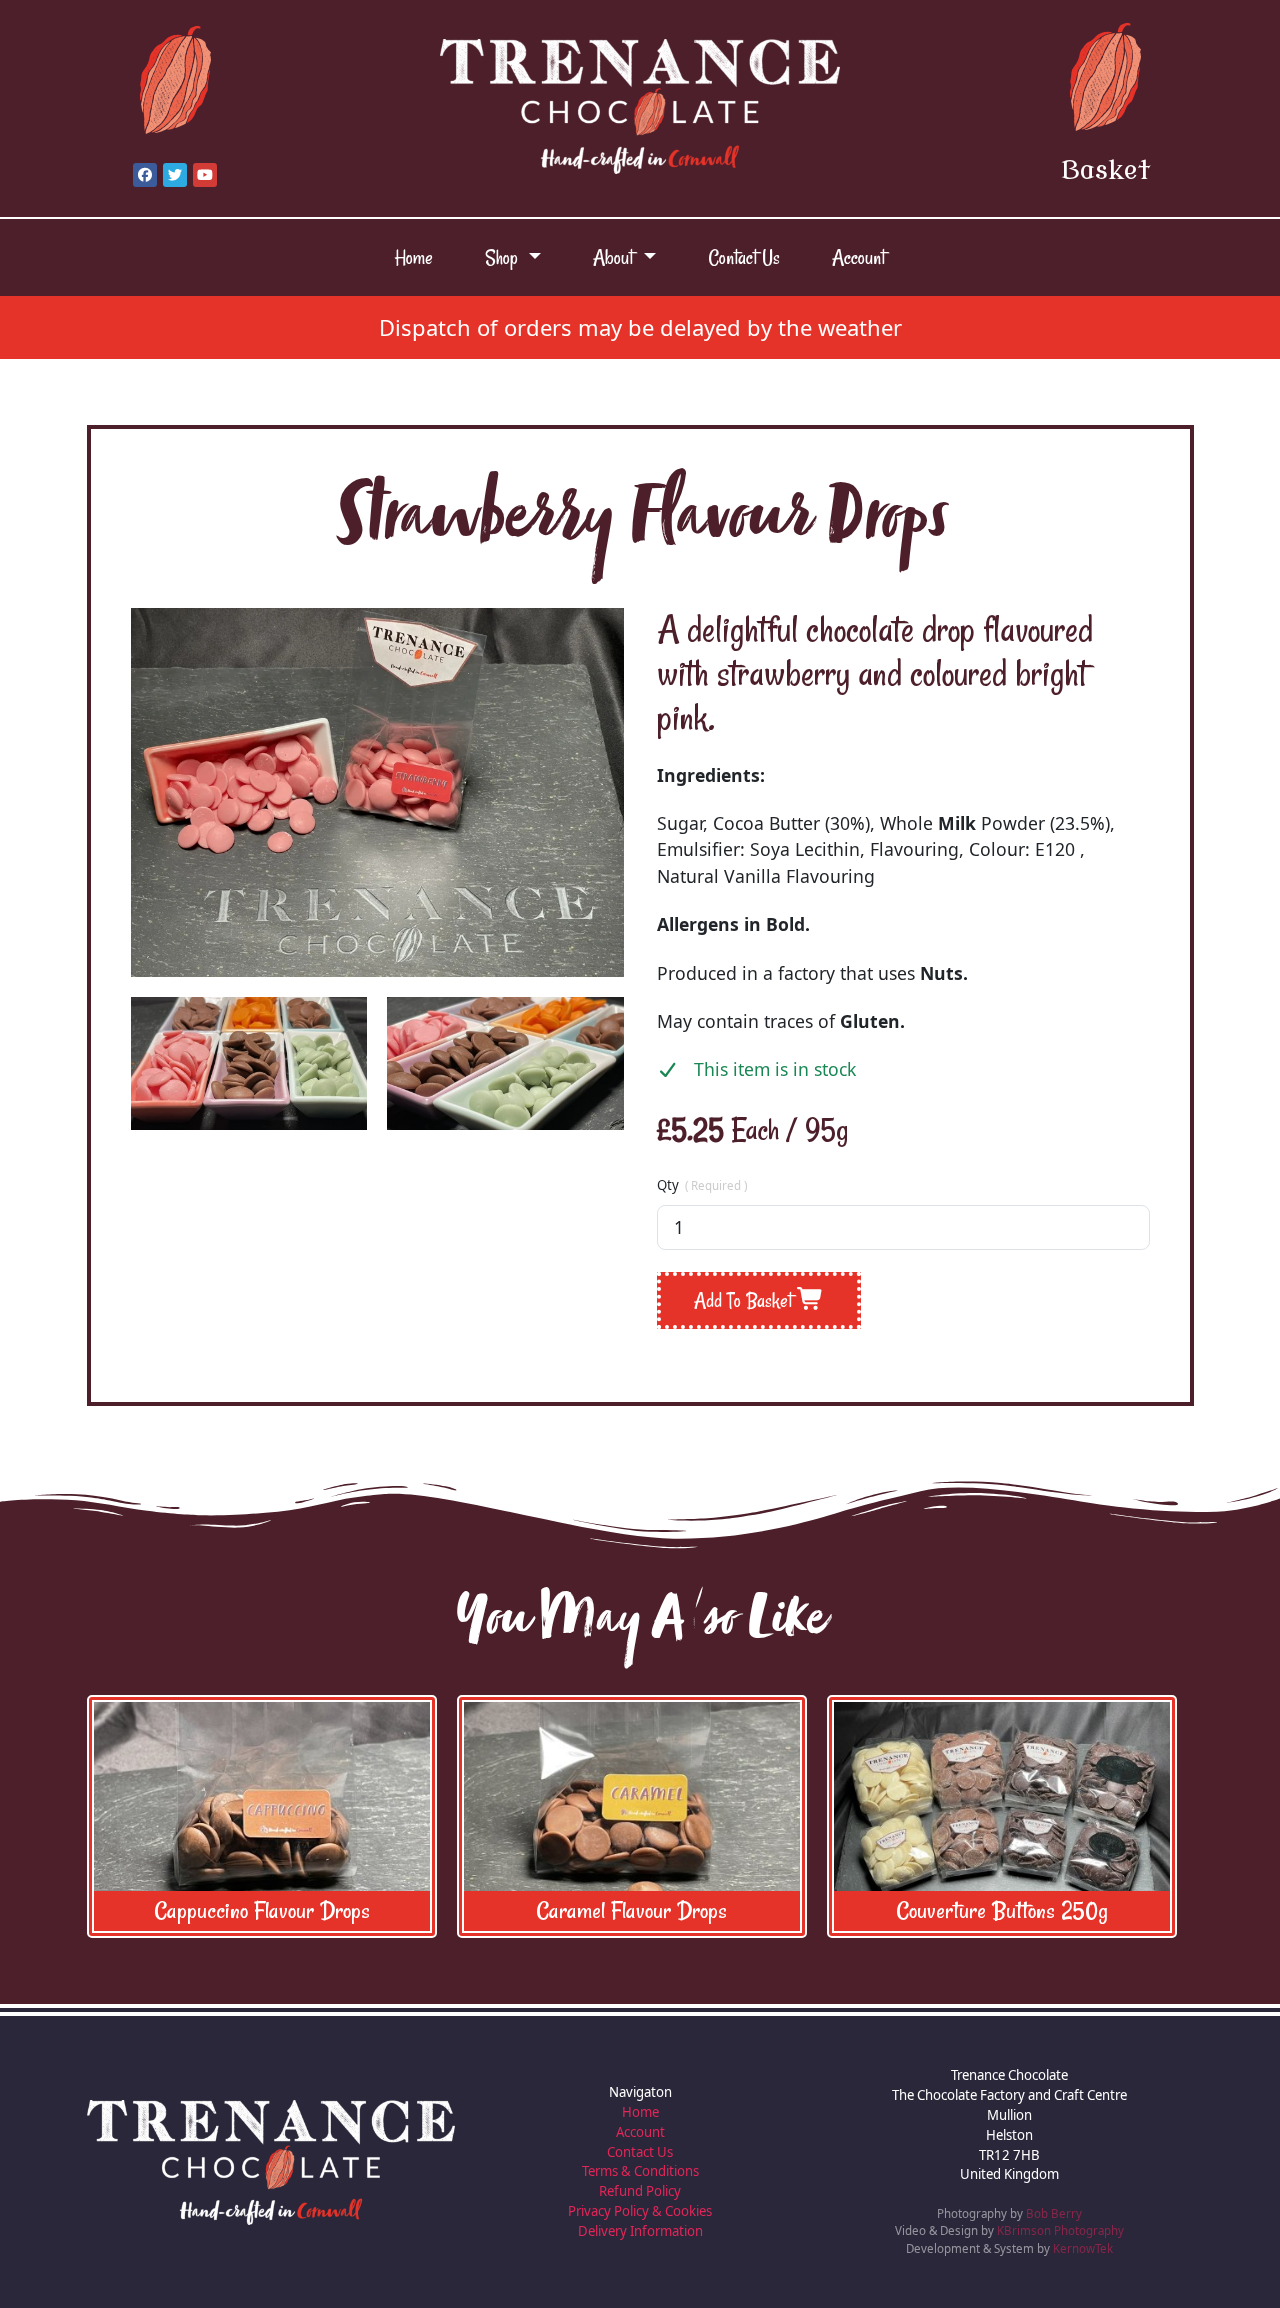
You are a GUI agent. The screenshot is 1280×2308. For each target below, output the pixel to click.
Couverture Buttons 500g (1010, 1910)
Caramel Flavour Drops (270, 1910)
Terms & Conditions (640, 2171)
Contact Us (744, 257)
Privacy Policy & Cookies (640, 2211)
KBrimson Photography (1060, 2230)
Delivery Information (640, 2231)
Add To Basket (745, 1300)
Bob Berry (1054, 2213)
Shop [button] (504, 257)
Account (858, 257)
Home (414, 257)
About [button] (615, 257)
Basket (1105, 171)
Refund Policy (640, 2191)
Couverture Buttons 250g (641, 1910)
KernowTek (1083, 2248)
